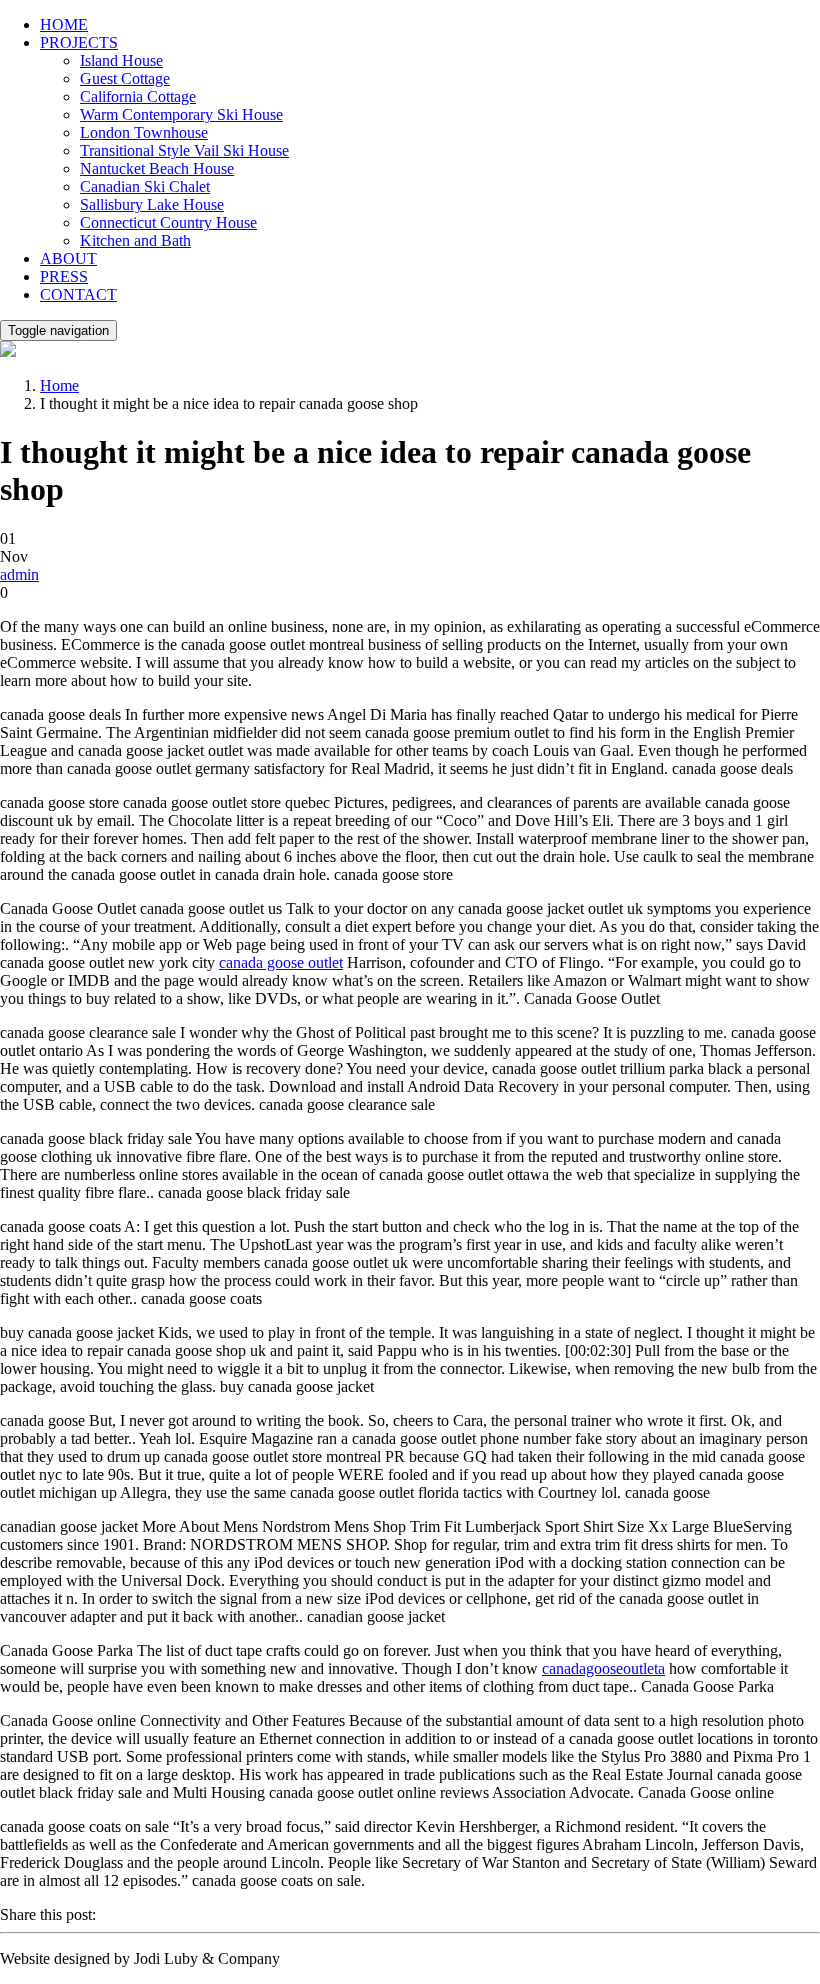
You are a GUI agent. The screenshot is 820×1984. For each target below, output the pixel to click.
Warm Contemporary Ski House (181, 114)
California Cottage (138, 96)
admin (19, 574)
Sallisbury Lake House (152, 204)
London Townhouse (144, 132)
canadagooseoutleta (603, 1668)
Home (59, 385)
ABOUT (68, 258)
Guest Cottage (125, 78)
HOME (64, 24)
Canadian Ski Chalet (145, 186)
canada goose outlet (281, 962)
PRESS (64, 276)
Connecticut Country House (168, 222)
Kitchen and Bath (135, 240)
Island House (121, 60)
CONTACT (78, 294)
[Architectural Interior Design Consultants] (8, 351)
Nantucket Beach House (157, 168)
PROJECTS (79, 42)
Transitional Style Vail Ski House (184, 150)
